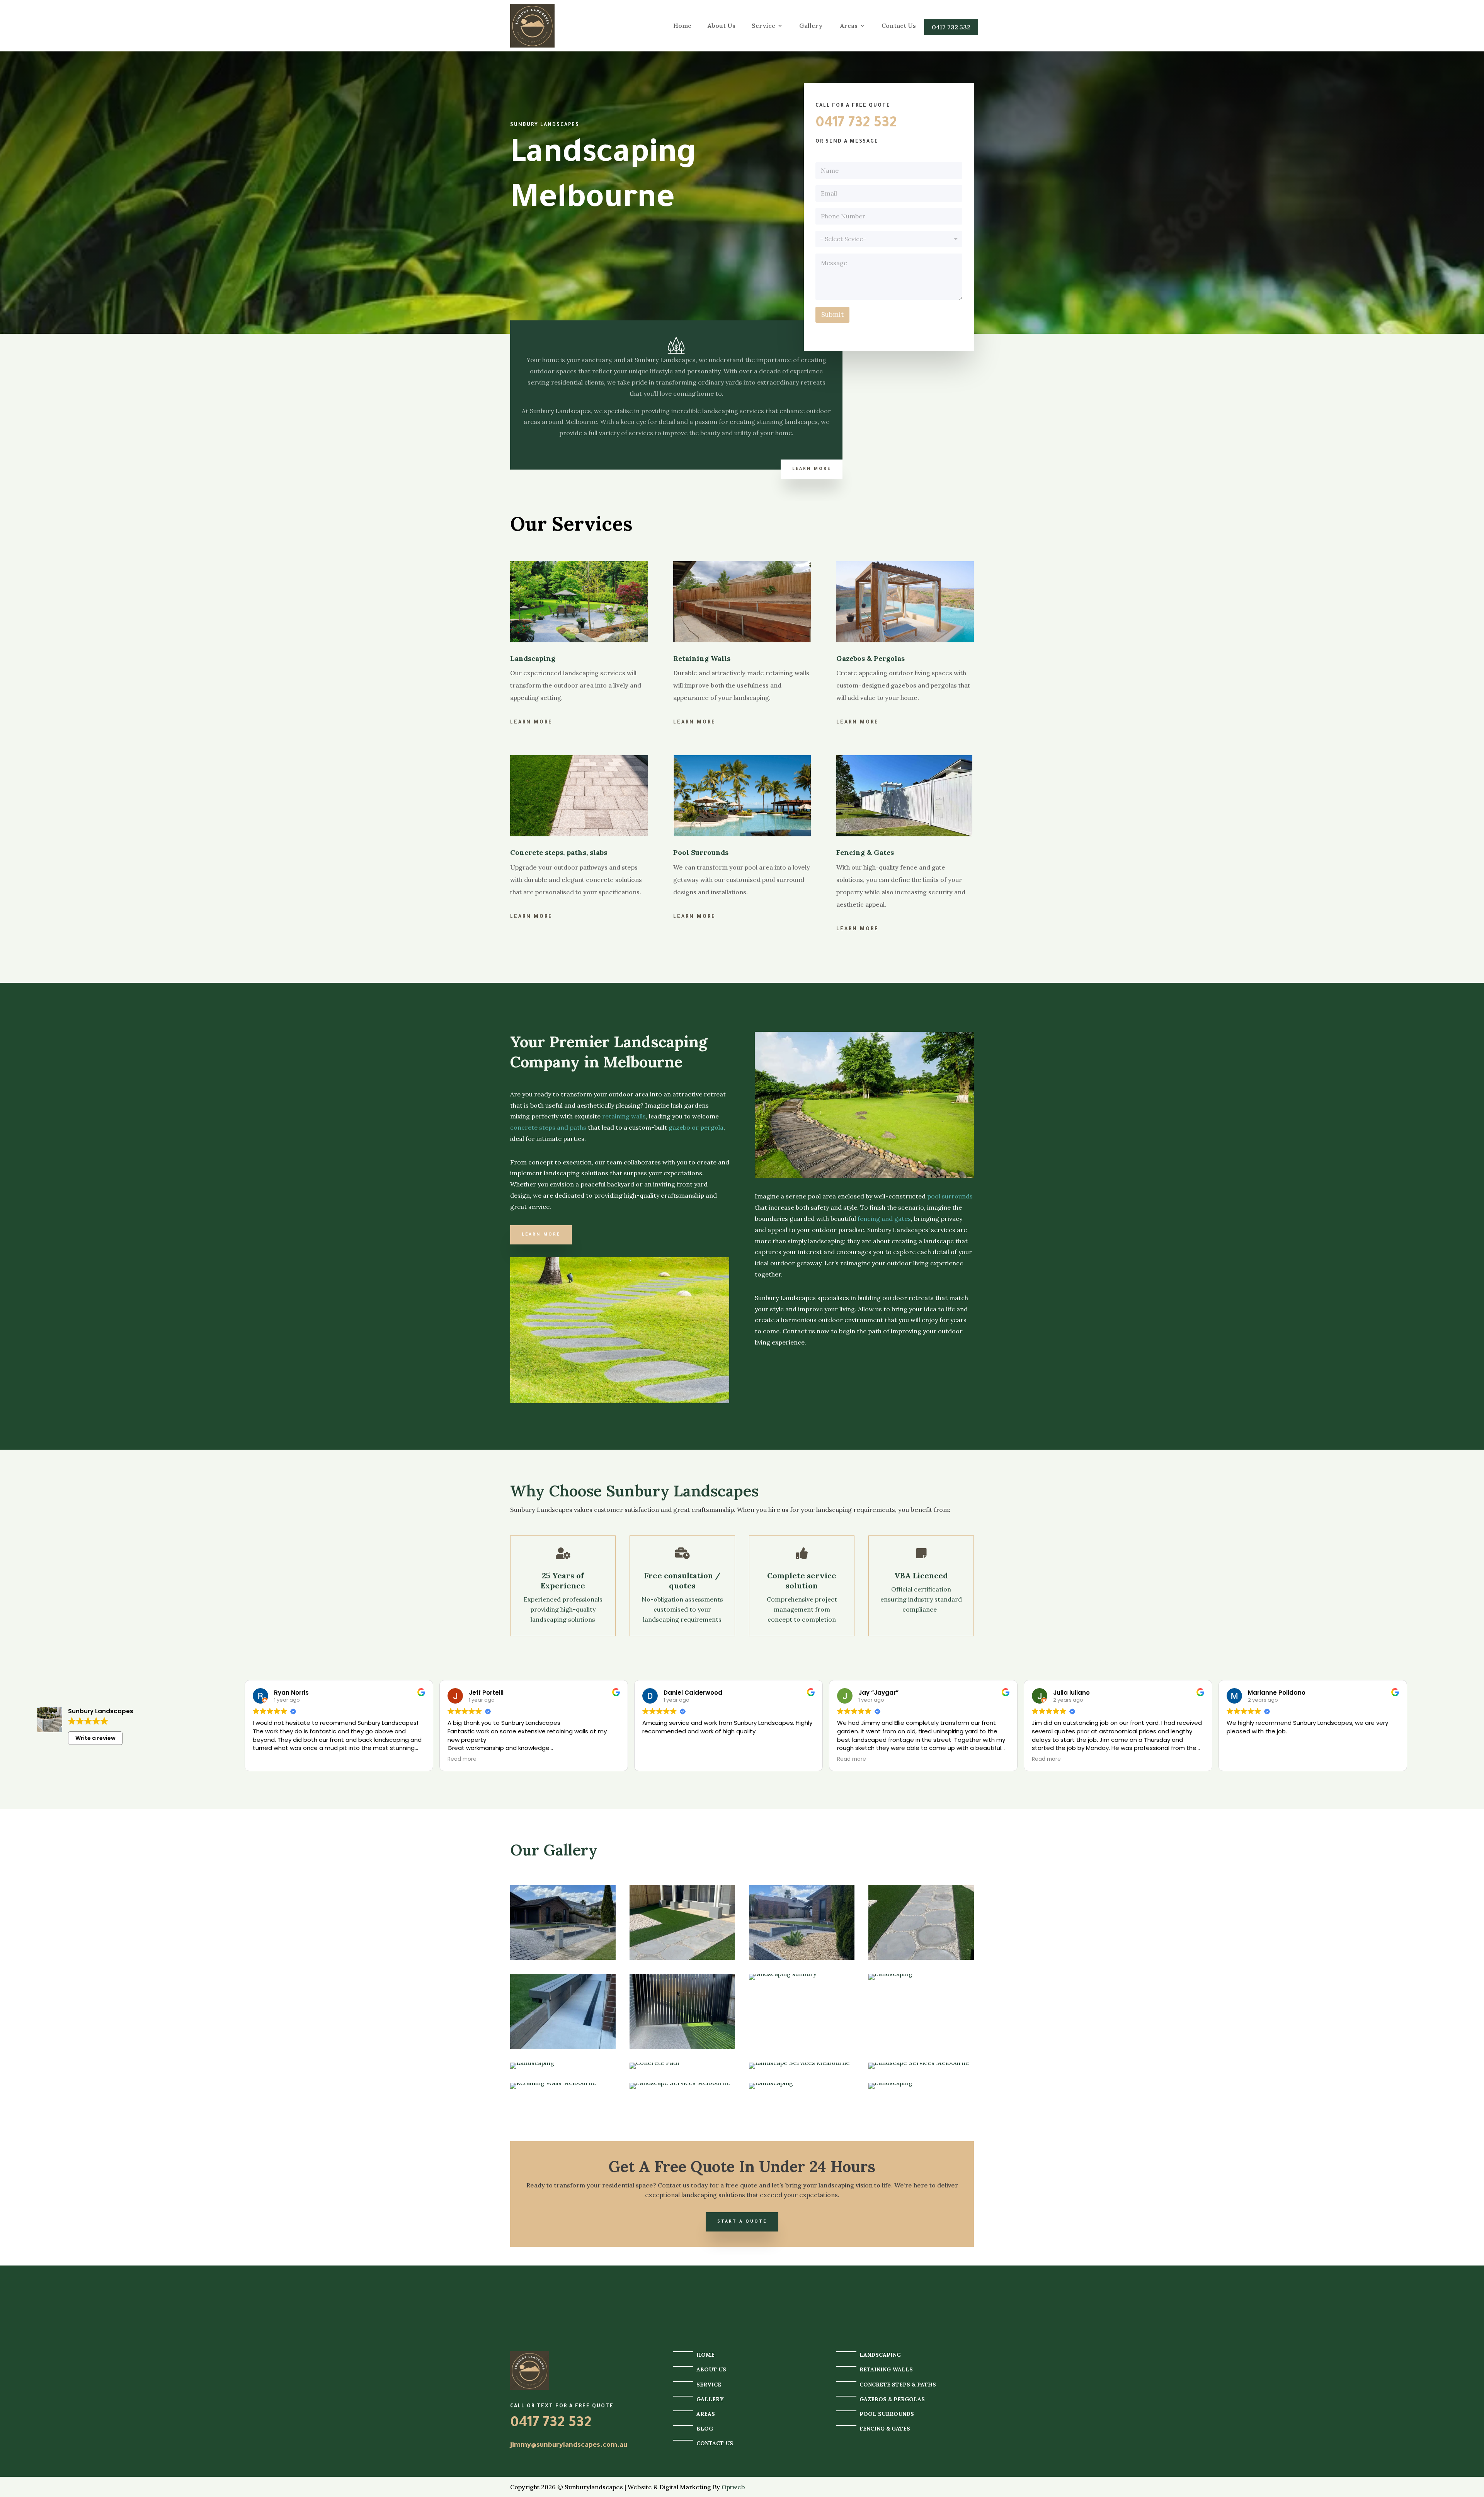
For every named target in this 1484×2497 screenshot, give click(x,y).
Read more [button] (462, 1759)
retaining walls (624, 1116)
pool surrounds (950, 1196)
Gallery (812, 26)
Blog (705, 2429)
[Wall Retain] (802, 1957)
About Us (722, 26)
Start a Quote (742, 2222)
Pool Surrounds (887, 2414)
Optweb (733, 2487)
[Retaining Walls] (553, 2083)
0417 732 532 (951, 27)
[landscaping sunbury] (682, 1957)
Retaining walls (886, 2369)
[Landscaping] (890, 1974)
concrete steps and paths (548, 1127)
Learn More (812, 469)
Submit (832, 315)
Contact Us (899, 26)
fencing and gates (884, 1219)
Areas (849, 26)
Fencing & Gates (885, 2429)
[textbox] (888, 239)
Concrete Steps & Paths (898, 2385)
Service (763, 26)
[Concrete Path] (654, 2063)
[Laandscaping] (563, 2046)
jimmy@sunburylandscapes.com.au (569, 2446)
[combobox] (889, 239)
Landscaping (880, 2355)
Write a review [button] (95, 1738)
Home (682, 26)
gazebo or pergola (696, 1127)
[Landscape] (563, 1957)
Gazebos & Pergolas (892, 2399)
